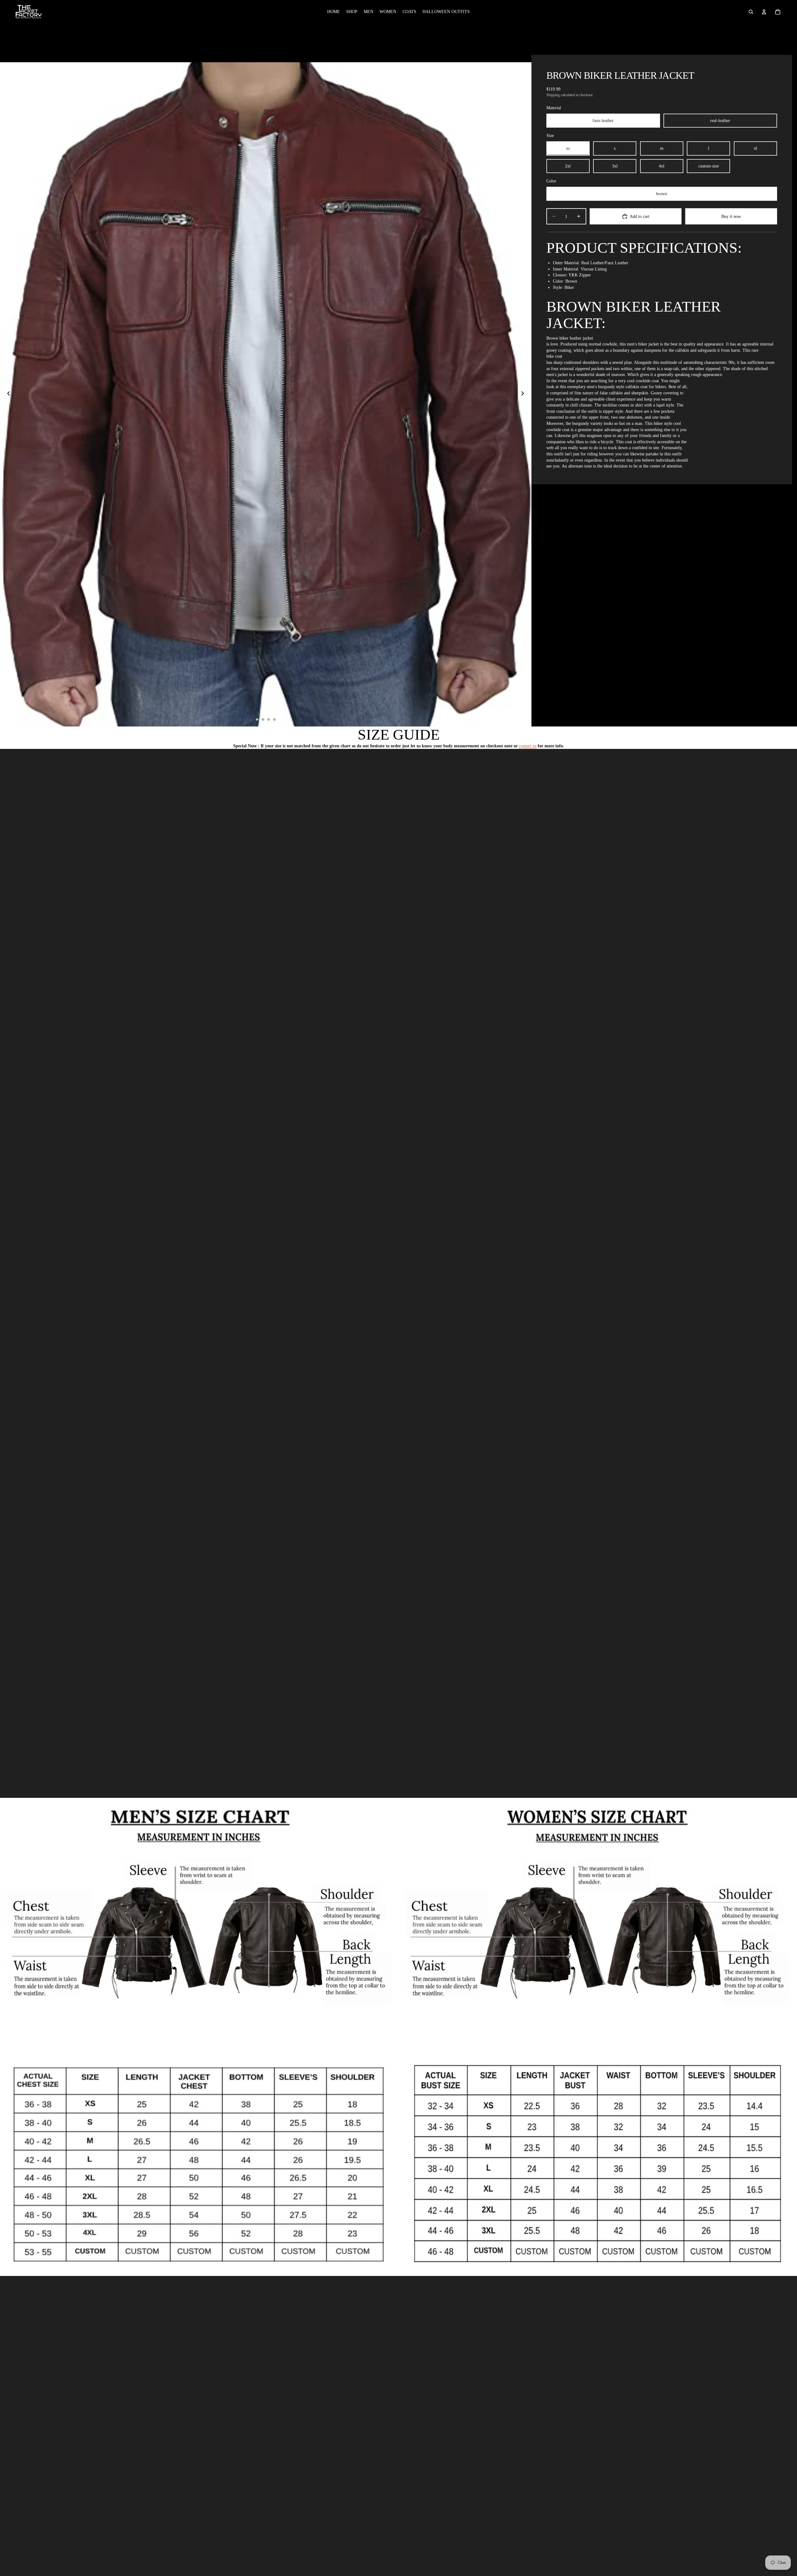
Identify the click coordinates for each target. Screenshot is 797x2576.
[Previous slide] (7, 394)
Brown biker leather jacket (570, 338)
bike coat (554, 356)
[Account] (764, 12)
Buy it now (731, 216)
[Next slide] (525, 394)
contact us (528, 746)
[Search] (751, 12)
